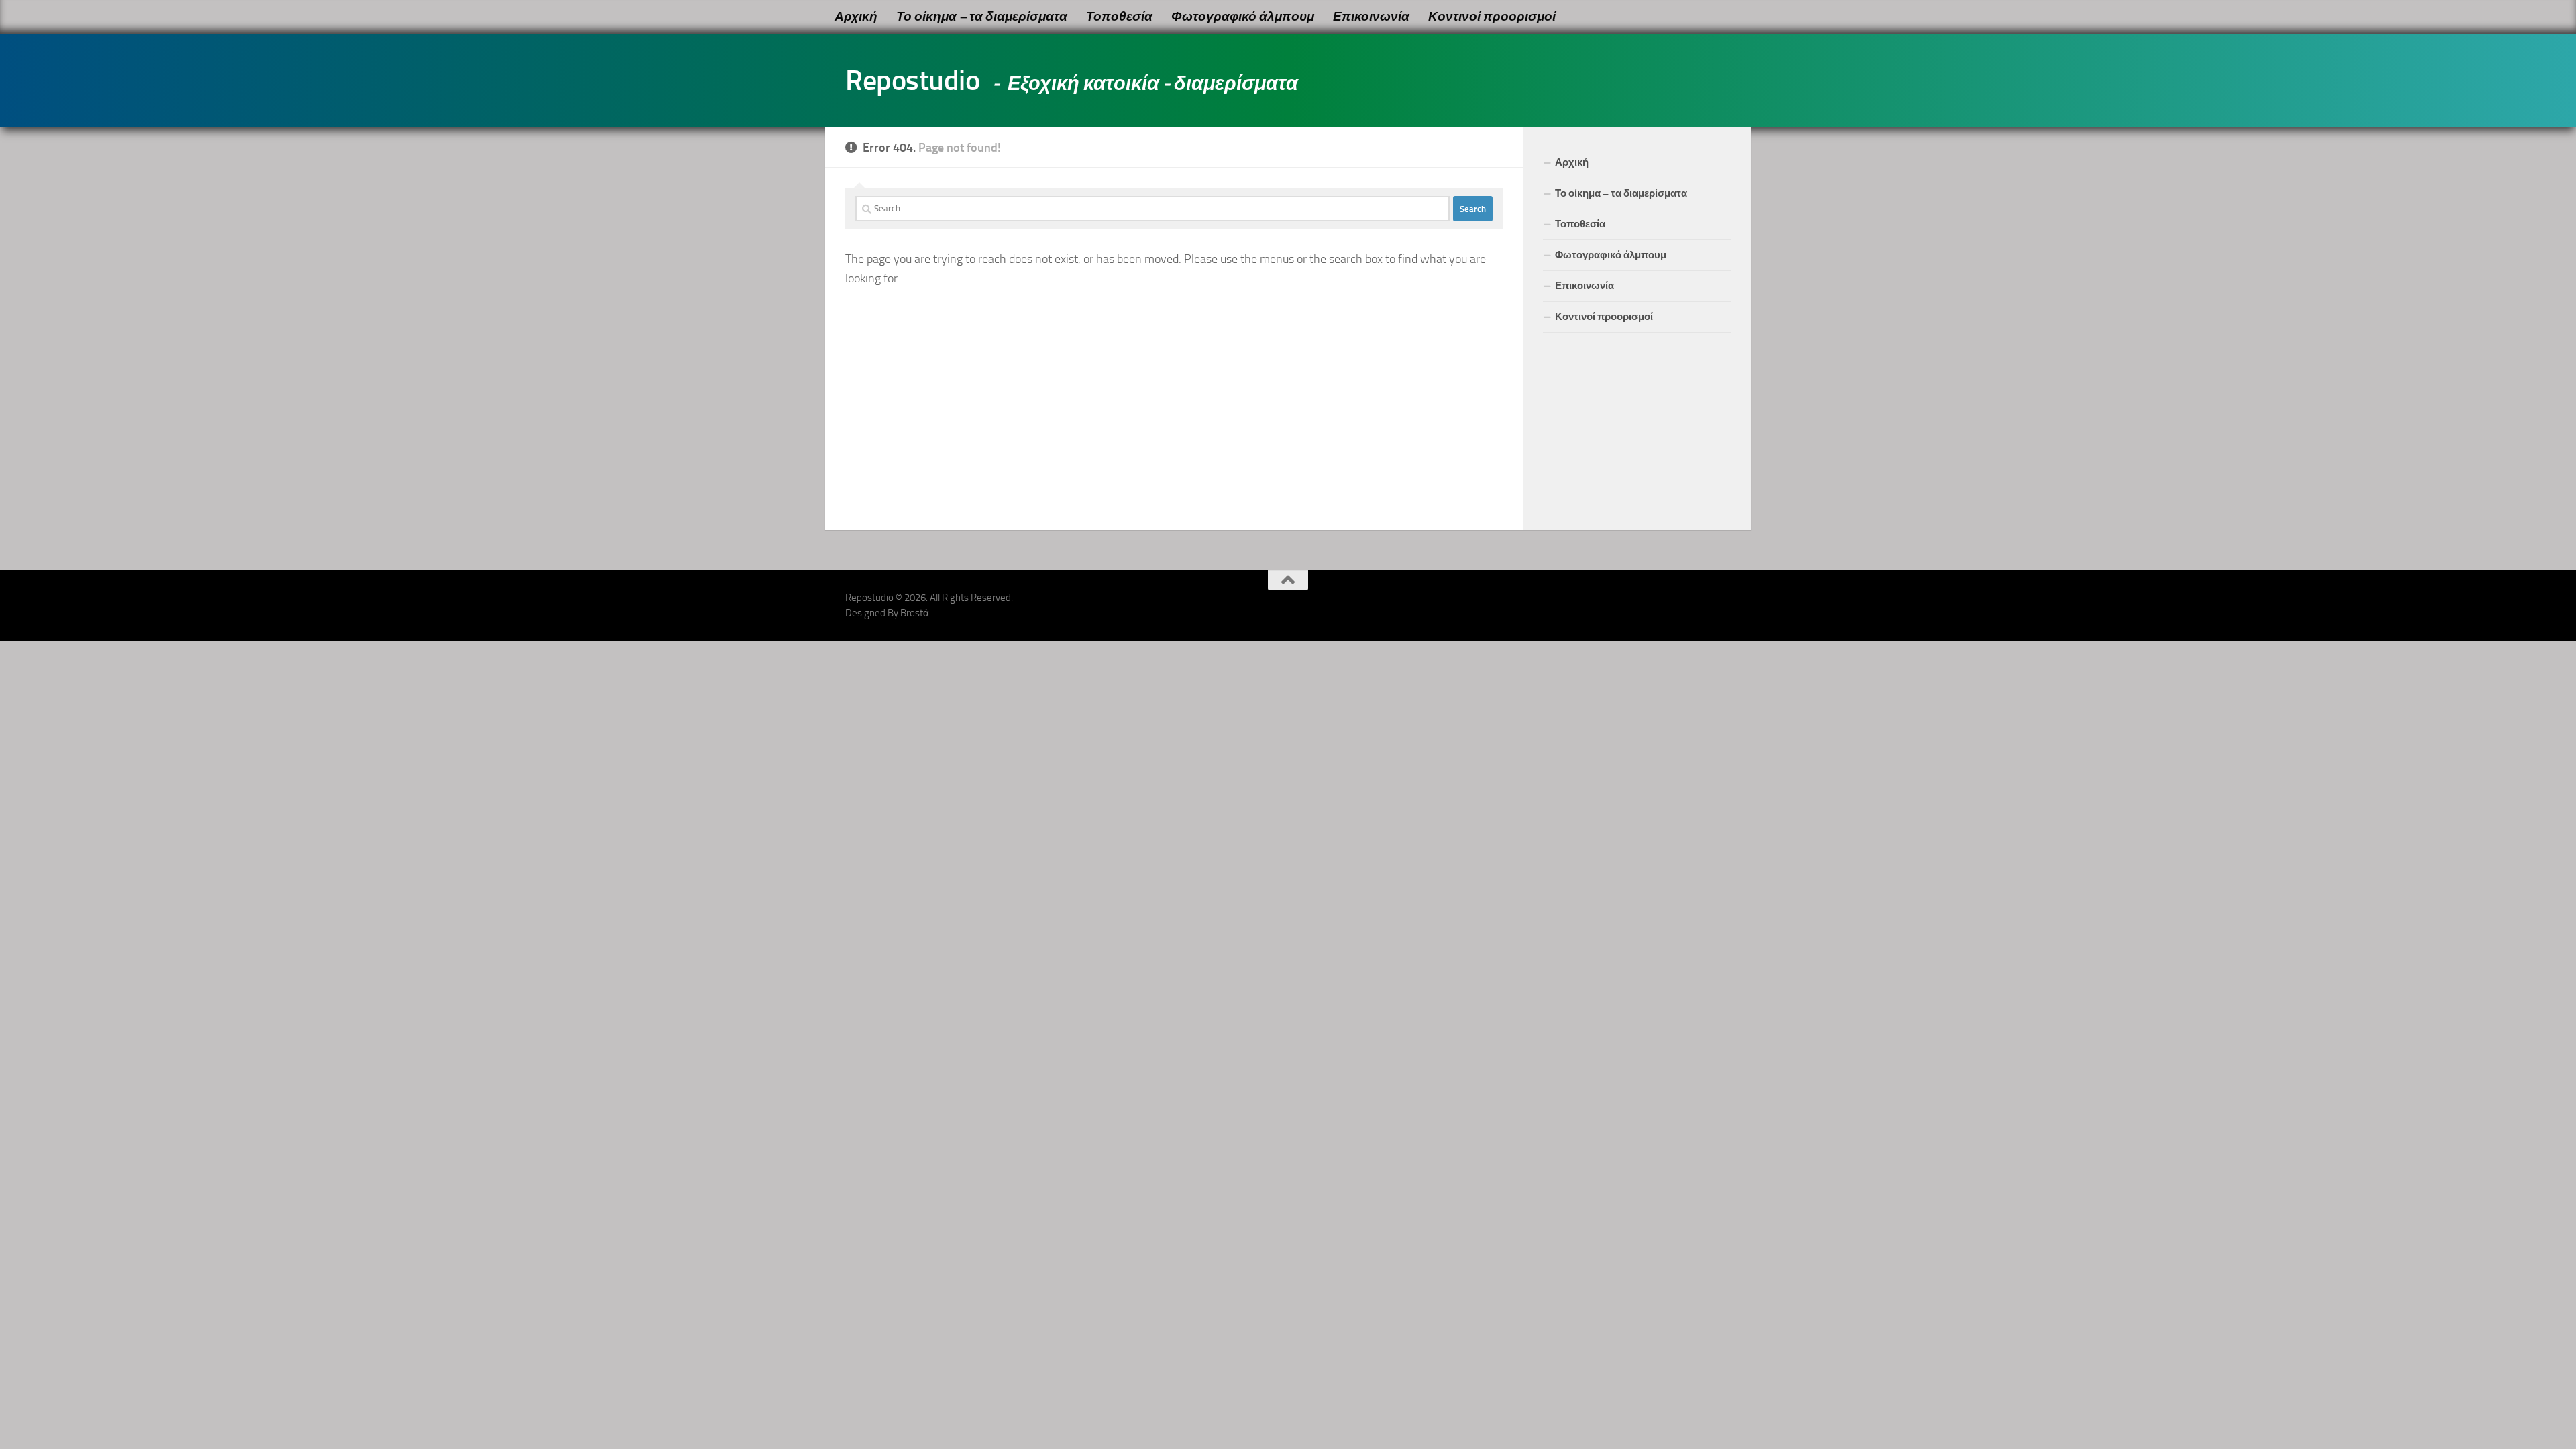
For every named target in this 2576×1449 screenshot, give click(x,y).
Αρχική (856, 16)
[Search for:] (1152, 209)
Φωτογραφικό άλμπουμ (1243, 16)
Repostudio (912, 80)
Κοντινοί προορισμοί (1492, 16)
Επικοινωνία (1371, 16)
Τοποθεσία (1119, 16)
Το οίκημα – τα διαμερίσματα (982, 16)
